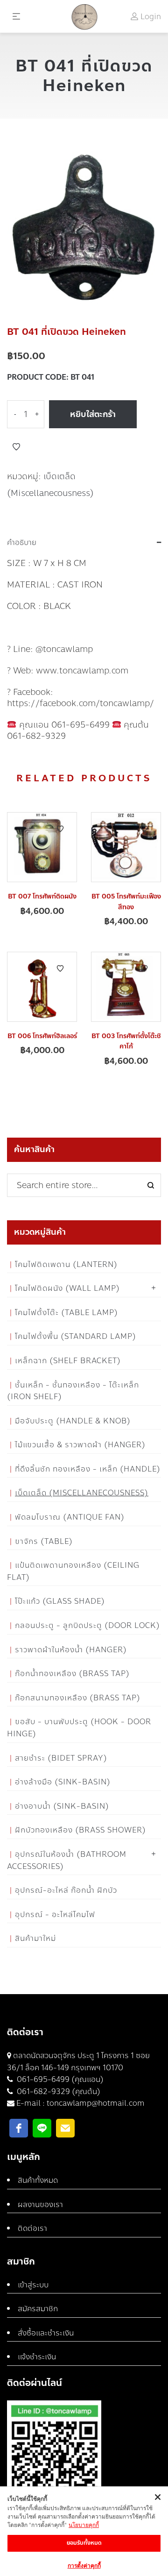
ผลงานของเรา (40, 2204)
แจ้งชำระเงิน (37, 2357)
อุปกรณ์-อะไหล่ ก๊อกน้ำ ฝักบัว (66, 1890)
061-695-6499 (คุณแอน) (59, 2079)
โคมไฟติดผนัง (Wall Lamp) (67, 1288)
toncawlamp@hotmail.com (96, 2103)
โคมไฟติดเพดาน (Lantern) (66, 1264)
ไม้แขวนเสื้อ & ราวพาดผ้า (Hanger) (80, 1445)
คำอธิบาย (22, 543)
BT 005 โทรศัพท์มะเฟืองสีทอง (126, 902)
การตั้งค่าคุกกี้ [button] (84, 2565)
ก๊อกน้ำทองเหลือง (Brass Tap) (72, 1674)
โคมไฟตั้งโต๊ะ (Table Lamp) (66, 1313)
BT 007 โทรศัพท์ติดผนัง (42, 896)
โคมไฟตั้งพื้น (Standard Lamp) (76, 1336)
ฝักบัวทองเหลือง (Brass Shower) (80, 1830)
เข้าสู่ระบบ (33, 2285)
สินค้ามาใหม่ (35, 1938)
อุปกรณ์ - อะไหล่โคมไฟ (55, 1914)
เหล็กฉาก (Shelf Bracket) (68, 1361)
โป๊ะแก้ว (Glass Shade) (60, 1601)
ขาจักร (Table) (44, 1541)
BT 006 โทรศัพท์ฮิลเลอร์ (42, 1036)
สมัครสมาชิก (38, 2309)
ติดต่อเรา (32, 2228)
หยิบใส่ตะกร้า (93, 414)
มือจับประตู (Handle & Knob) (73, 1421)
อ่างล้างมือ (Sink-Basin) (63, 1782)
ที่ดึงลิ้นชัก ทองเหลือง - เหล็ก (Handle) (88, 1469)
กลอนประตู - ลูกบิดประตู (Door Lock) (87, 1625)
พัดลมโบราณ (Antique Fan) (70, 1517)
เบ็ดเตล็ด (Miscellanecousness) (82, 1493)
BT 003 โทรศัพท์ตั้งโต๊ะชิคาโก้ (126, 1041)
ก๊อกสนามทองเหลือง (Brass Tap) (78, 1698)
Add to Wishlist (16, 447)
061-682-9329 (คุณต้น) (58, 2091)
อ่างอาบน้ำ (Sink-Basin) (62, 1806)
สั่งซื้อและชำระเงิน (46, 2333)
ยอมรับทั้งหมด (84, 2543)
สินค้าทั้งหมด (38, 2180)
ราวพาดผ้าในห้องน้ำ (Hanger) (71, 1650)
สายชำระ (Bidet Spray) (61, 1758)
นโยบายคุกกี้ (84, 2525)
